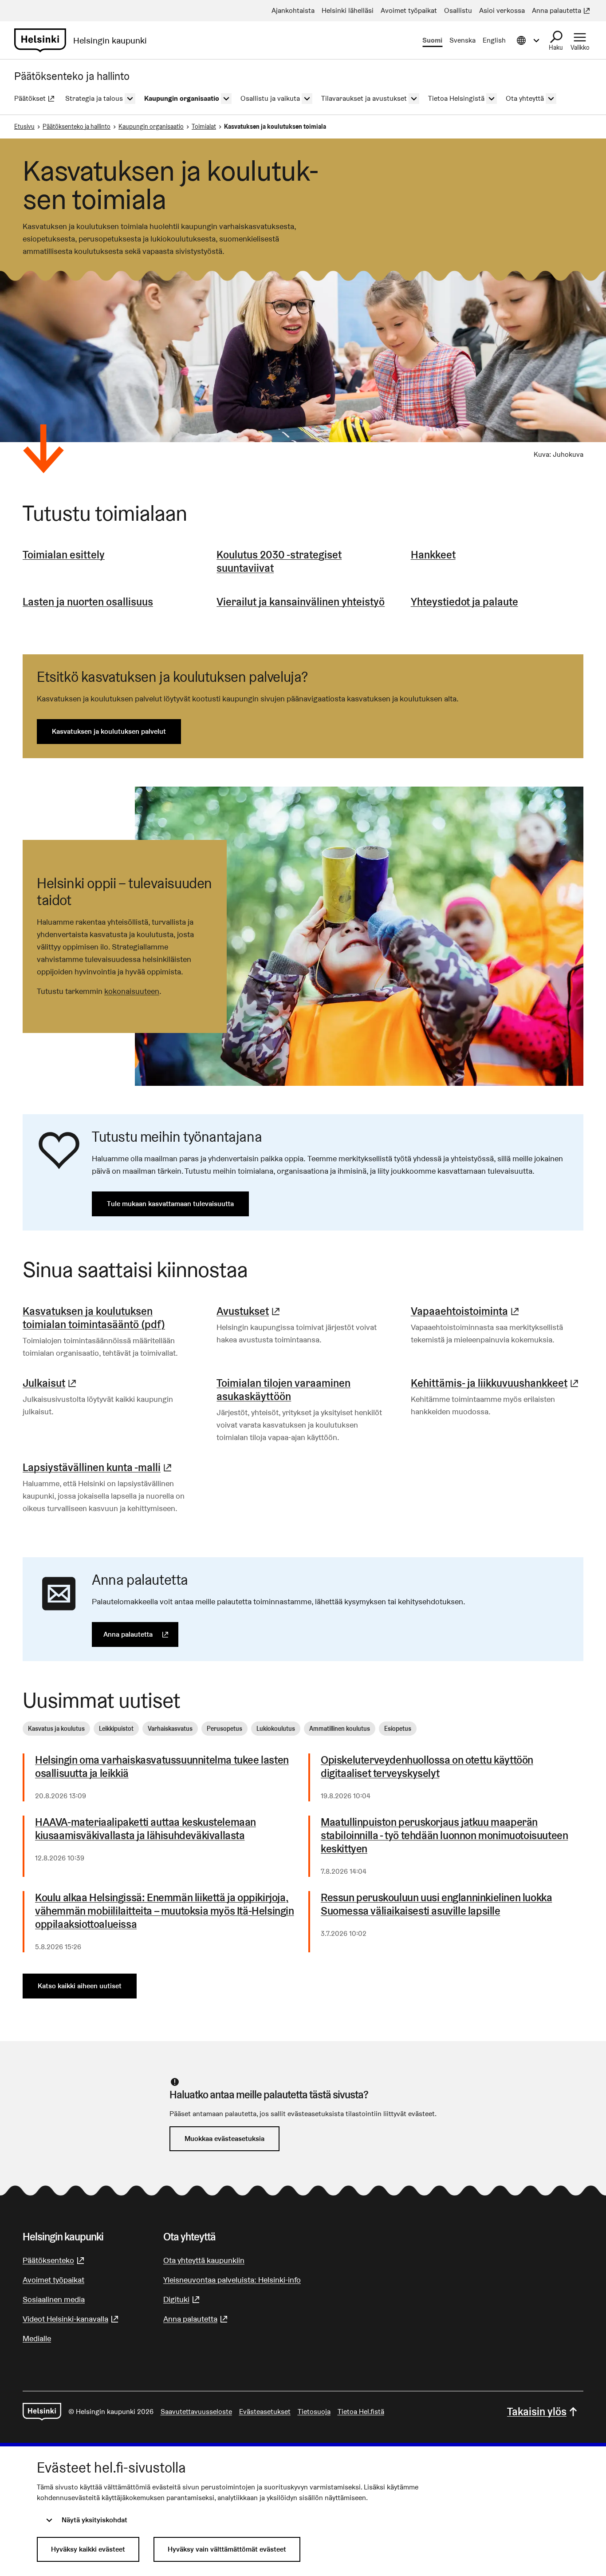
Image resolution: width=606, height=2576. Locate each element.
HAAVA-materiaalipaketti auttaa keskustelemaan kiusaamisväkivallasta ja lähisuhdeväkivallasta (146, 1829)
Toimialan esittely (64, 555)
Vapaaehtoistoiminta (466, 1311)
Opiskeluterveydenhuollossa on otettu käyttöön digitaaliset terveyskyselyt (427, 1767)
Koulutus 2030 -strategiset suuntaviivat (279, 561)
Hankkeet (433, 555)
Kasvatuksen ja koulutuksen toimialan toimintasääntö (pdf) (94, 1318)
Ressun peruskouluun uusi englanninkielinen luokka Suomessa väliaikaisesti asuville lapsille (436, 1904)
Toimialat (204, 127)
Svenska (462, 40)
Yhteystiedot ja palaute (464, 602)
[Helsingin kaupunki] (42, 2412)
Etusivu (24, 127)
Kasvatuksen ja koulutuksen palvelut (109, 731)
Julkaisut (51, 1383)
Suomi (432, 40)
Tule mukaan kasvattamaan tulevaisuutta (170, 1204)
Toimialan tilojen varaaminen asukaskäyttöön (283, 1390)
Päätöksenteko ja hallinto (77, 127)
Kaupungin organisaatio (151, 127)
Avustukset (249, 1311)
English (494, 40)
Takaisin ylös (537, 2412)
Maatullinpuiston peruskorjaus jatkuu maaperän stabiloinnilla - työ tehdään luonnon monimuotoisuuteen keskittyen (444, 1836)
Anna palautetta (141, 1634)
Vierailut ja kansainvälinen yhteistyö (301, 602)
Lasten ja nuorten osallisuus (88, 602)
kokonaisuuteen (132, 991)
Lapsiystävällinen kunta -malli (98, 1467)
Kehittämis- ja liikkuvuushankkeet (496, 1383)
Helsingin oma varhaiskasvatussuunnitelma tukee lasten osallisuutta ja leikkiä (162, 1767)
